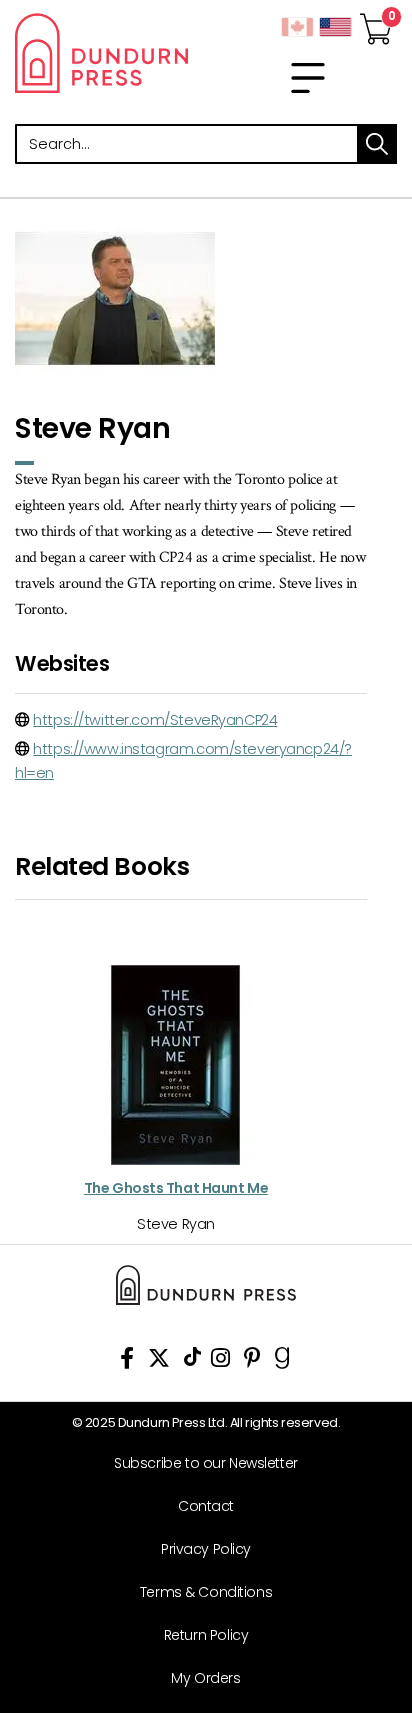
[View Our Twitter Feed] (159, 1361)
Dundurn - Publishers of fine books (103, 53)
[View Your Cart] (376, 23)
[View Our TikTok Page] (192, 1361)
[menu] (308, 78)
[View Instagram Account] (220, 1361)
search (377, 144)
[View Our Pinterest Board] (252, 1361)
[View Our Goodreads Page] (282, 1361)
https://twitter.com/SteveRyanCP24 (155, 720)
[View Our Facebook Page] (127, 1361)
